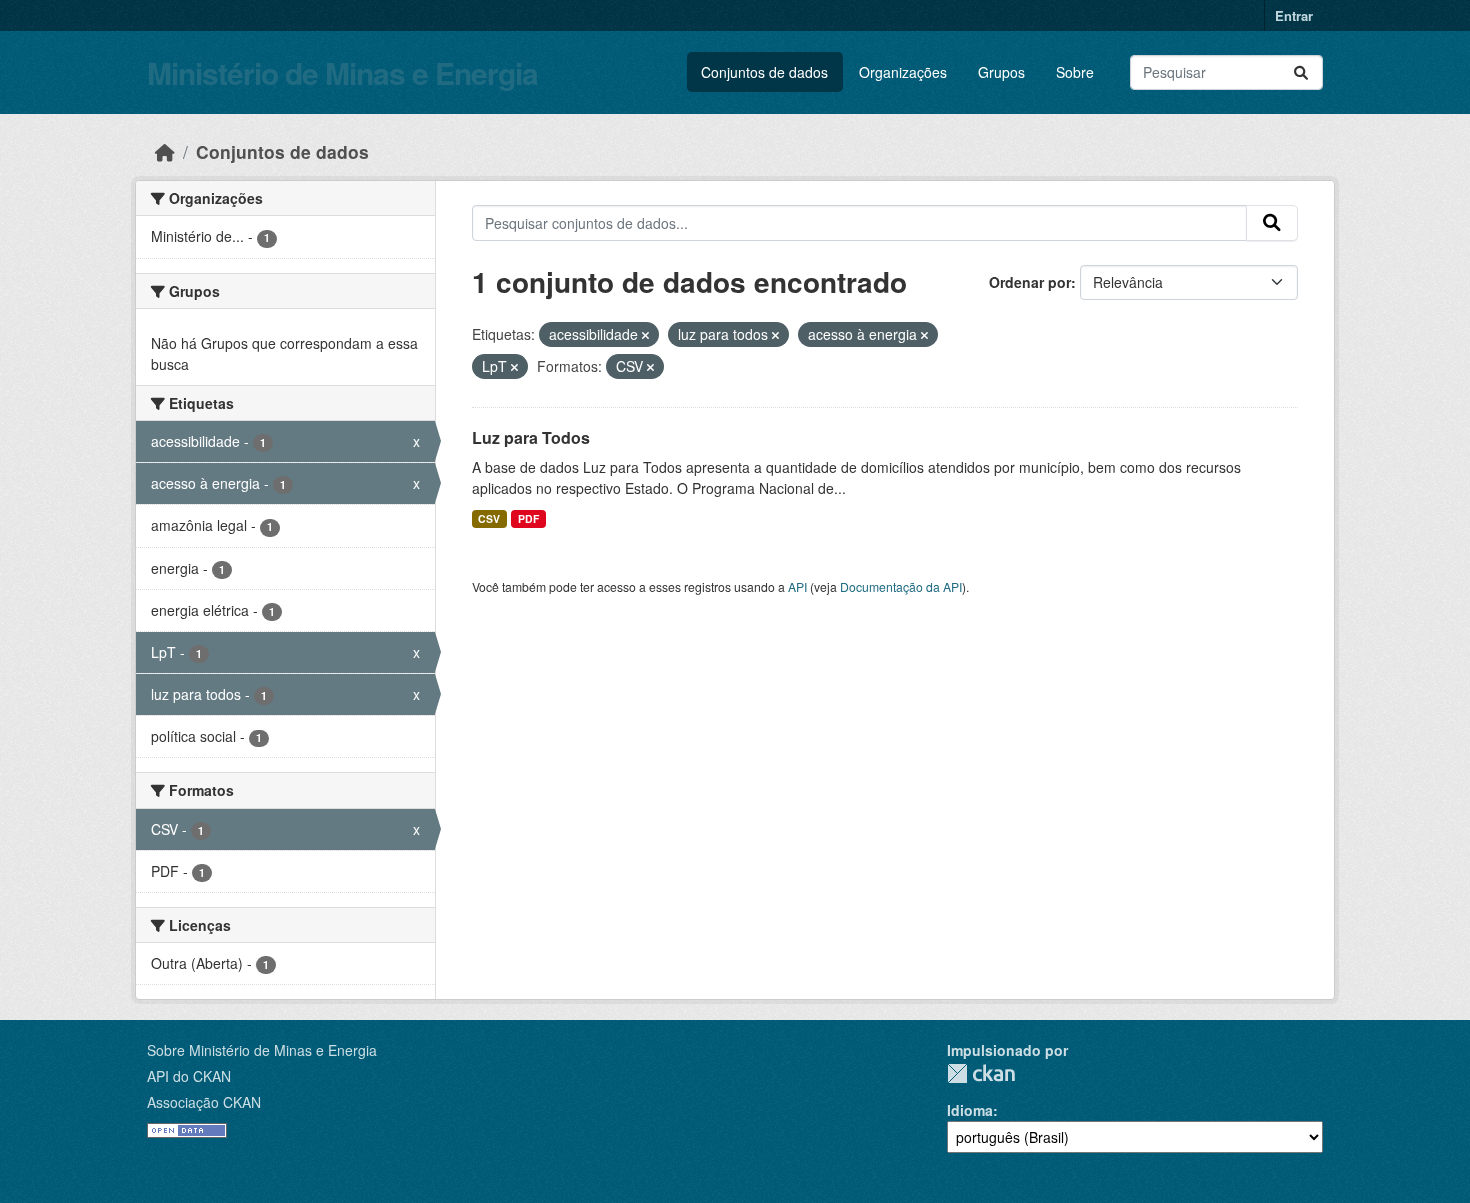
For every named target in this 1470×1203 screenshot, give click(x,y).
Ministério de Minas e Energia (342, 72)
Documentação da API (901, 586)
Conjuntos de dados (764, 72)
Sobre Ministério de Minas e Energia (262, 1050)
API (797, 586)
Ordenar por (1030, 282)
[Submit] (1301, 72)
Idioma (970, 1110)
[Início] (165, 151)
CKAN (981, 1073)
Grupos (1001, 72)
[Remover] (645, 335)
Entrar (1294, 15)
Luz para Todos (531, 437)
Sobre (1075, 72)
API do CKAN (189, 1076)
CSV (489, 518)
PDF (528, 518)
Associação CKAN (204, 1102)
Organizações (903, 72)
